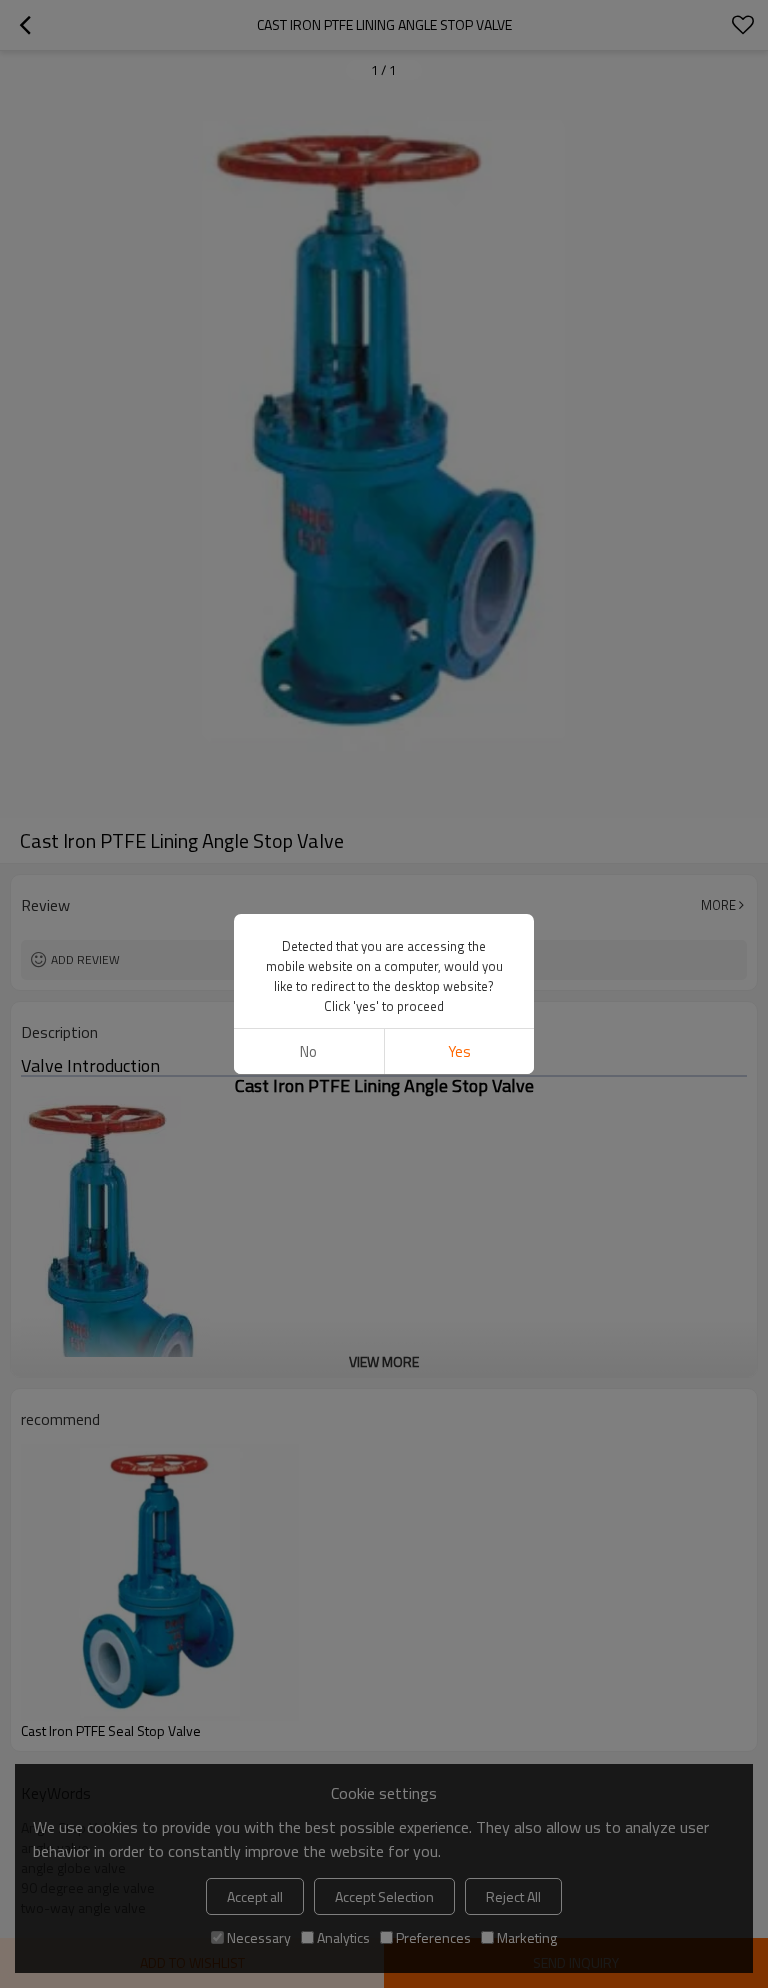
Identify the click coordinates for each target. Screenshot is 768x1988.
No (308, 1051)
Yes (459, 1051)
